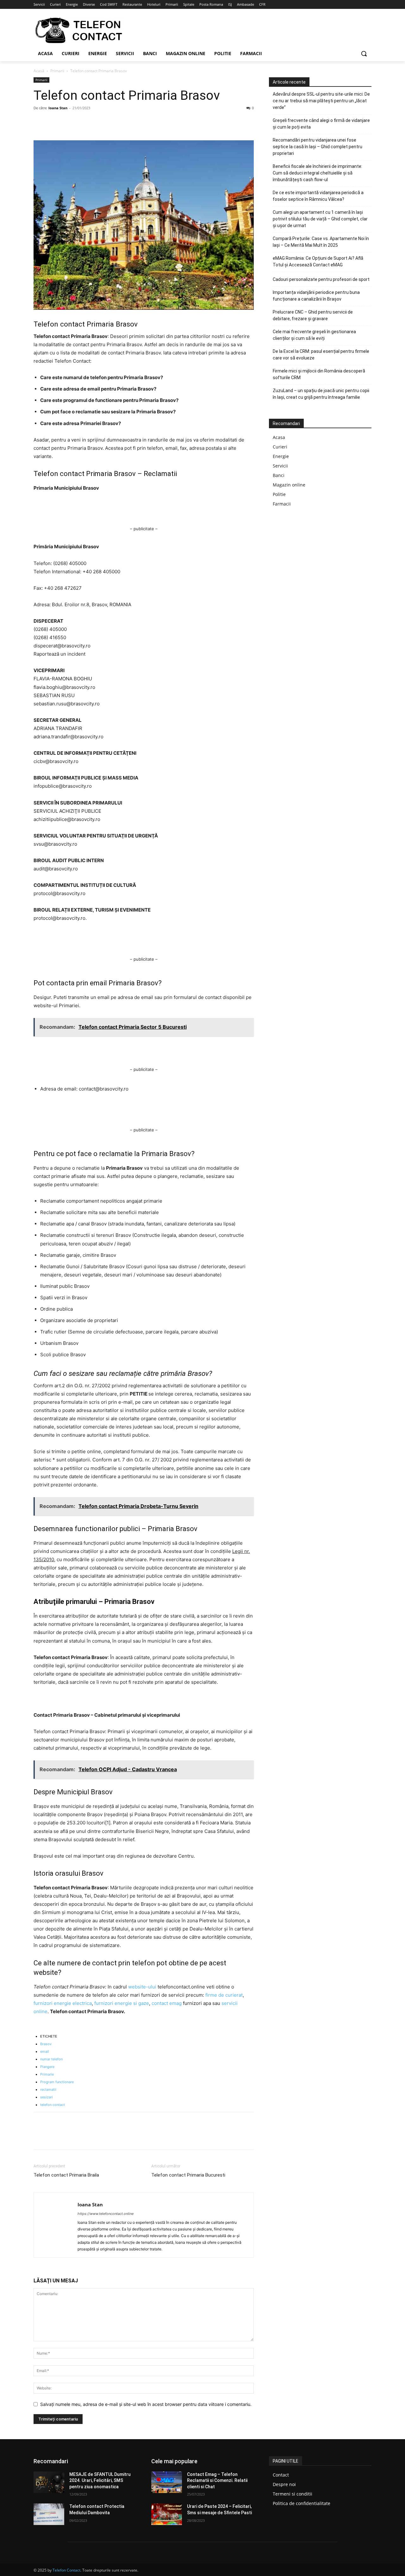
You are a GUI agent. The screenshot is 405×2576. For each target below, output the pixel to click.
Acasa (279, 437)
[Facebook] (40, 122)
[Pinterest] (69, 122)
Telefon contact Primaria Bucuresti (188, 2175)
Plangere (47, 2067)
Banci (279, 475)
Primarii (57, 71)
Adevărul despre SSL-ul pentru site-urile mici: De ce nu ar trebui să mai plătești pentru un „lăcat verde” (321, 101)
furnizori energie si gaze (122, 2003)
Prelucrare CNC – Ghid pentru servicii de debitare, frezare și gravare (313, 315)
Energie (281, 456)
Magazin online (289, 485)
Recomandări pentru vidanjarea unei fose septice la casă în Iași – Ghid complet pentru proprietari (318, 147)
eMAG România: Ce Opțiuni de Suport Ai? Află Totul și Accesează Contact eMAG (318, 261)
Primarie (47, 2074)
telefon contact (53, 2105)
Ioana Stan (58, 108)
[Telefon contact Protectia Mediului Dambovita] (49, 2514)
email (45, 2051)
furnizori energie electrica (63, 2003)
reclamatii (48, 2089)
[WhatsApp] (84, 122)
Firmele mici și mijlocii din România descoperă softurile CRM (319, 374)
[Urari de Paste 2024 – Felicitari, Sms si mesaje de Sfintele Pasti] (167, 2514)
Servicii (280, 466)
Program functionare (57, 2082)
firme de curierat (224, 1995)
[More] (98, 122)
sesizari (47, 2097)
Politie (279, 494)
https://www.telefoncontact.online (106, 2214)
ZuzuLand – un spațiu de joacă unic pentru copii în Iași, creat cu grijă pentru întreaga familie (321, 394)
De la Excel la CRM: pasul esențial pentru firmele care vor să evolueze (321, 355)
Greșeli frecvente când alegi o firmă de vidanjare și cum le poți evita (321, 124)
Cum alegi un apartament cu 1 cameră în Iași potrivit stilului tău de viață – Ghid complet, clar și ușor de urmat (320, 219)
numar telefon (51, 2059)
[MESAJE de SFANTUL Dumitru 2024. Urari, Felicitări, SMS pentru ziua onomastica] (49, 2482)
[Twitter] (54, 122)
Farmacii (282, 504)
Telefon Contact (66, 2570)
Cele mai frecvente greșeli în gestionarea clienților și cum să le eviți (314, 335)
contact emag (167, 2003)
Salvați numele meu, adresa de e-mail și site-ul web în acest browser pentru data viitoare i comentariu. (146, 2404)
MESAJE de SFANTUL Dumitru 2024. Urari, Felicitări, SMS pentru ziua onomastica (100, 2481)
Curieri (280, 447)
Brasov (46, 2044)
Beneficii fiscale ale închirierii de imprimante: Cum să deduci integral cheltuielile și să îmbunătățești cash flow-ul (318, 173)
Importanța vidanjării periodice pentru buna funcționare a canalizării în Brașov (316, 296)
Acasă (39, 71)
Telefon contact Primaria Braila (66, 2175)
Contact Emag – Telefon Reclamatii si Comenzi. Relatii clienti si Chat (217, 2481)
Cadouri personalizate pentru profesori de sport (321, 279)
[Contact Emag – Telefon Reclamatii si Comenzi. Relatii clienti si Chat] (167, 2482)
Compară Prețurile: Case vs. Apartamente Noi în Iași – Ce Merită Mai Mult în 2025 (321, 242)
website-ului (142, 1987)
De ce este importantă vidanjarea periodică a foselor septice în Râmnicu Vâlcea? (318, 196)
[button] (364, 54)
